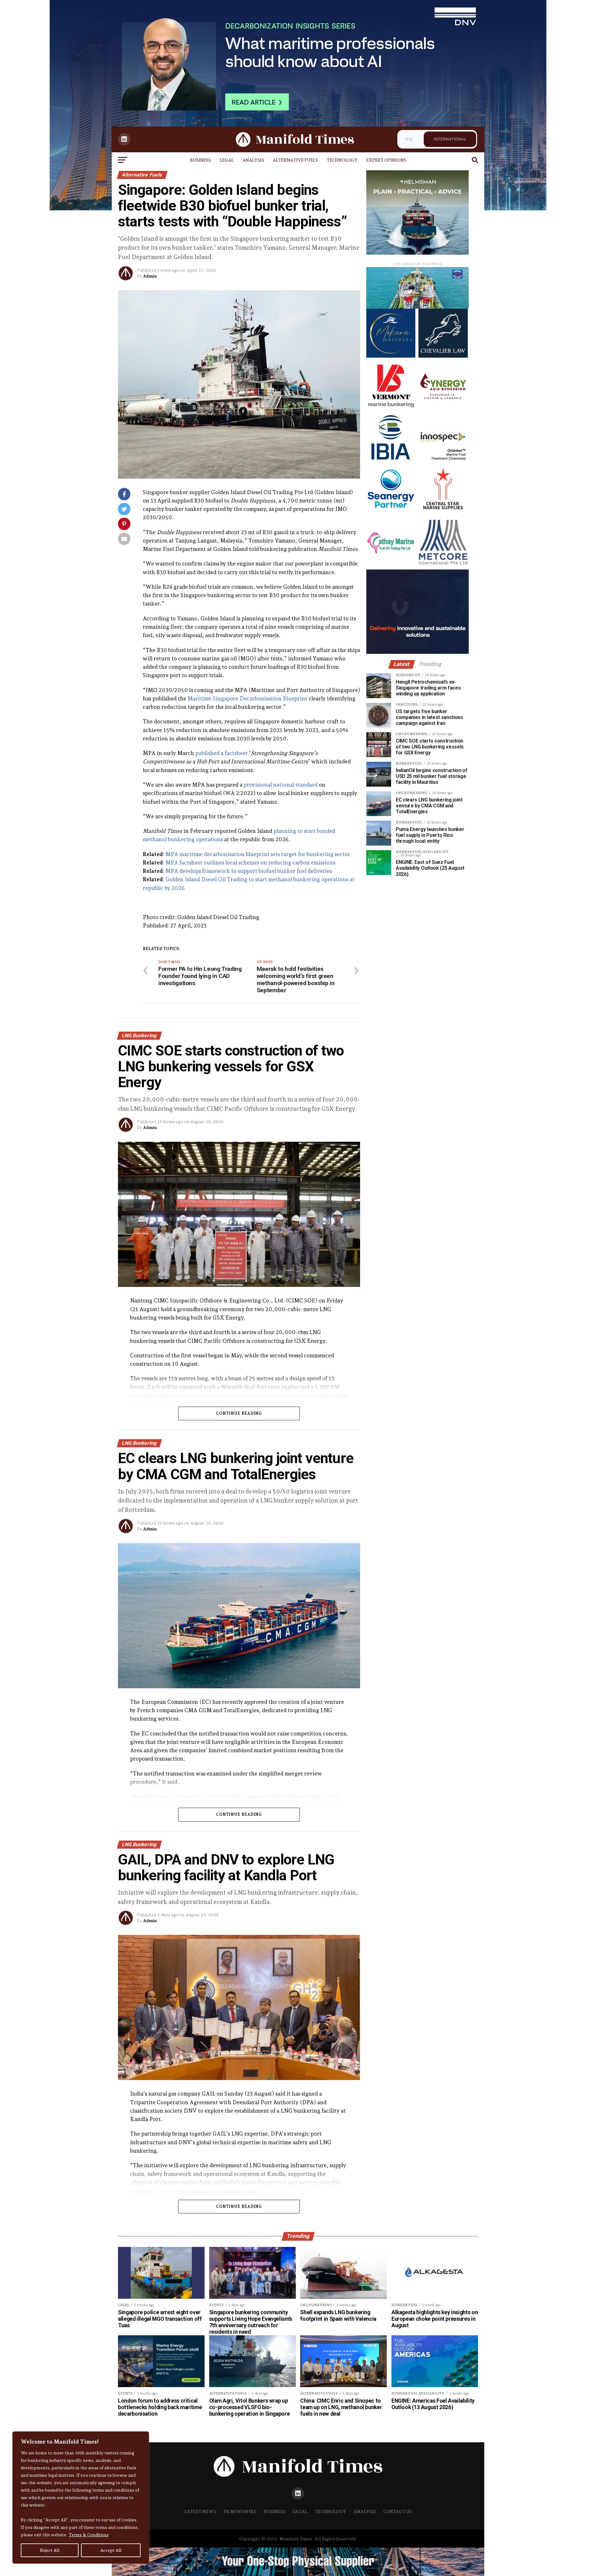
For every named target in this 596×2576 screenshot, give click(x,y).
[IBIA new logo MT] (391, 460)
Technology (342, 160)
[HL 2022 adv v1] (418, 307)
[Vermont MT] (391, 408)
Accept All (111, 2550)
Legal (227, 160)
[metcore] (443, 565)
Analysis (253, 160)
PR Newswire (240, 2511)
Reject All (50, 2550)
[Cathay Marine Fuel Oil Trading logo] (391, 565)
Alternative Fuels (295, 160)
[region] (81, 2498)
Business (201, 160)
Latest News (200, 2511)
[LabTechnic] (418, 652)
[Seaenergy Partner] (391, 513)
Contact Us (398, 2511)
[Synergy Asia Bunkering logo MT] (443, 408)
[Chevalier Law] (443, 356)
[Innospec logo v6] (443, 460)
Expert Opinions (386, 160)
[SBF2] (418, 253)
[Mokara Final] (391, 356)
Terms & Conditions (89, 2535)
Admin (150, 276)
